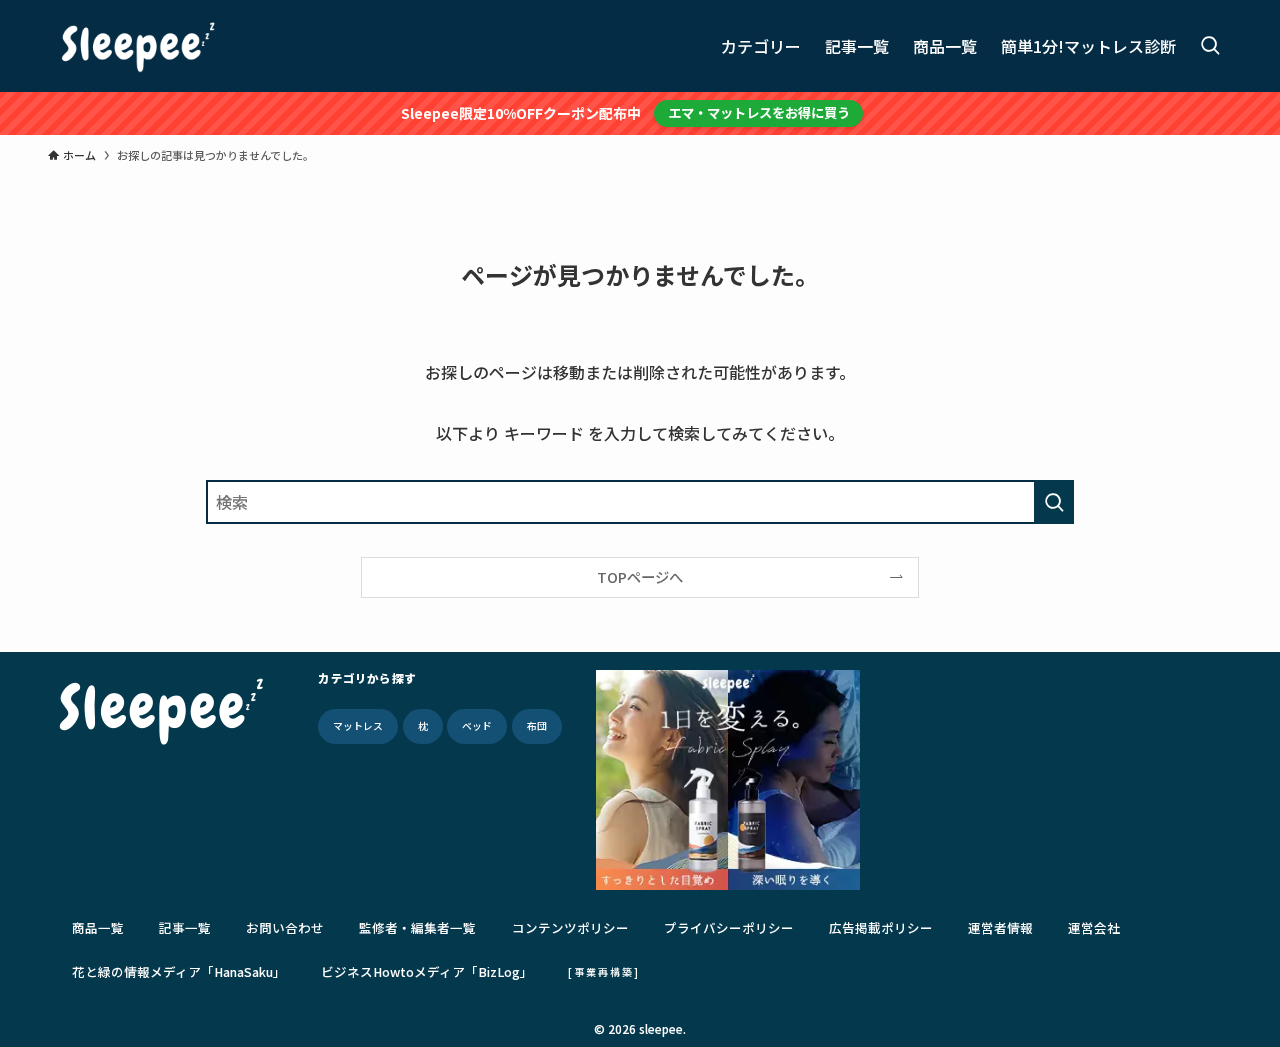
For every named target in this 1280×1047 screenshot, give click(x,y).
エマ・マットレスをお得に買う (759, 112)
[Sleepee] (138, 46)
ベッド (477, 726)
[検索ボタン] (1210, 46)
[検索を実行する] (1054, 502)
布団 (537, 726)
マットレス (358, 726)
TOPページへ (640, 576)
